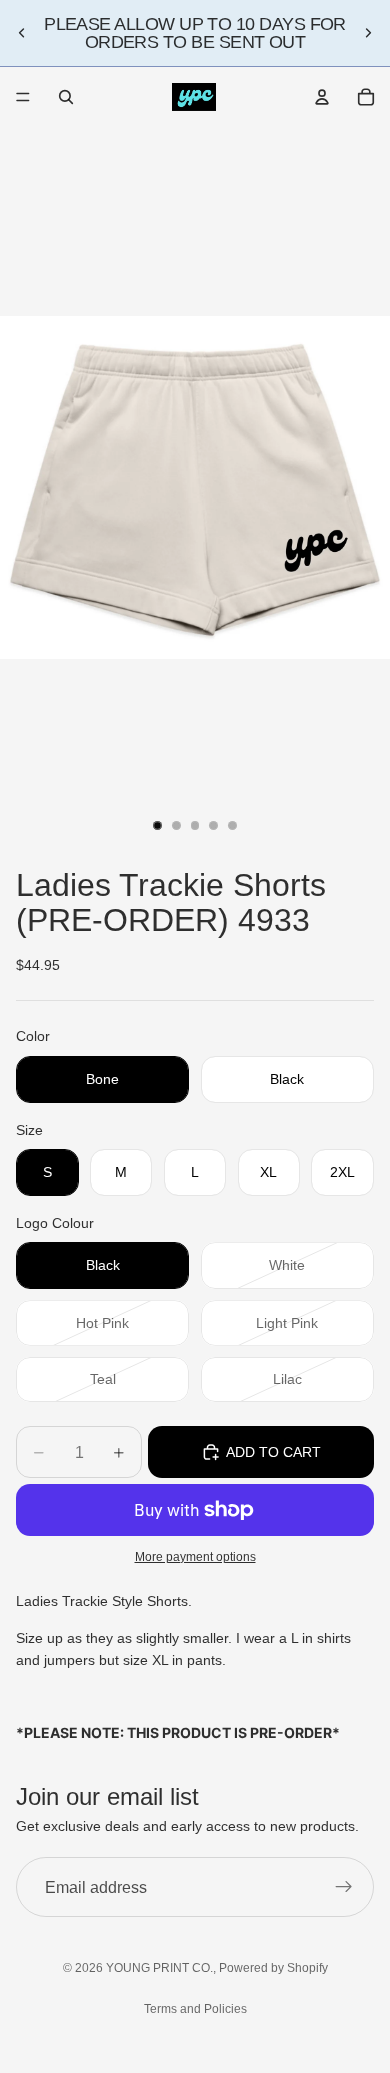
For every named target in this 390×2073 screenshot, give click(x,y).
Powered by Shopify (273, 1968)
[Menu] (23, 97)
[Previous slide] (22, 33)
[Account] (322, 97)
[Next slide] (368, 33)
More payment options (195, 1556)
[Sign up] (344, 1888)
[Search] (66, 97)
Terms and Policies (195, 2009)
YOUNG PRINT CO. (159, 1968)
